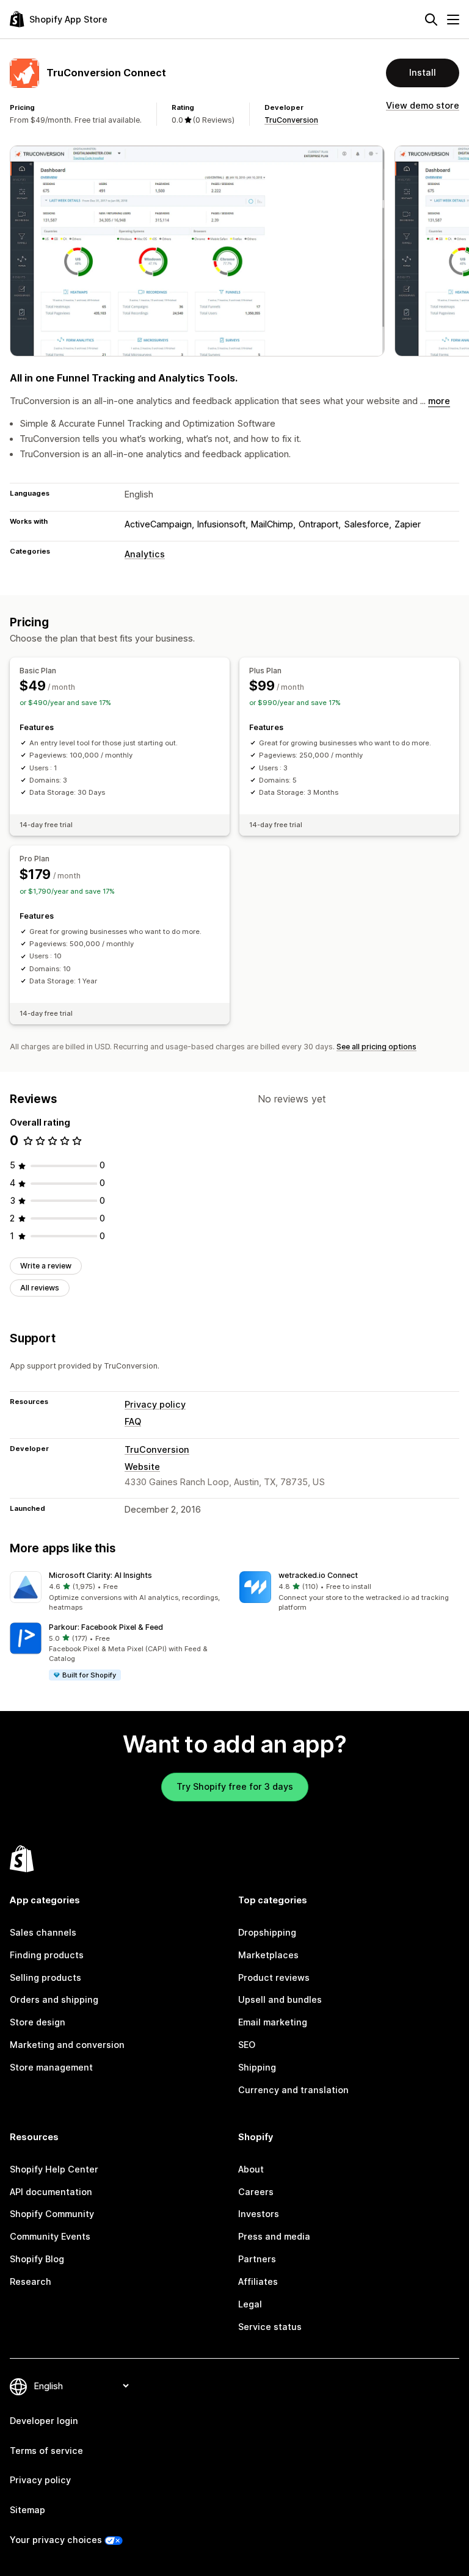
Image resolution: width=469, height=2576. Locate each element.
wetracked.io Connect (318, 1575)
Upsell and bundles (280, 1999)
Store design (38, 2022)
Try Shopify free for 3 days (235, 1786)
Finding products (47, 1955)
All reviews (40, 1288)
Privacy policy (155, 1404)
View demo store (423, 105)
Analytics (145, 554)
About (251, 2169)
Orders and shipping (54, 1999)
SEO (247, 2045)
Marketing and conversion (67, 2045)
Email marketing (273, 2022)
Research (31, 2281)
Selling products (45, 1977)
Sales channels (43, 1932)
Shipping (257, 2067)
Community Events (50, 2236)
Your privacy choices (56, 2540)
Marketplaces (268, 1955)
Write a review (46, 1266)
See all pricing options (376, 1047)
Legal (250, 2304)
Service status (270, 2327)
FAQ (133, 1421)
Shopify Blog (37, 2259)
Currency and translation (293, 2090)
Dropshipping (267, 1932)
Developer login (44, 2421)
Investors (259, 2214)
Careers (256, 2192)
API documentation (51, 2192)
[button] (120, 1592)
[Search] (431, 20)
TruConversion (291, 120)
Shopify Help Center (54, 2169)
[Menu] (453, 20)
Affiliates (258, 2281)
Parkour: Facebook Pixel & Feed (106, 1627)
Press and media (274, 2236)
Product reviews (274, 1977)
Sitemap (27, 2510)
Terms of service (46, 2451)
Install (423, 72)
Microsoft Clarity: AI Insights (100, 1575)
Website (142, 1467)
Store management (51, 2067)
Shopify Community (52, 2214)
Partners (257, 2259)
